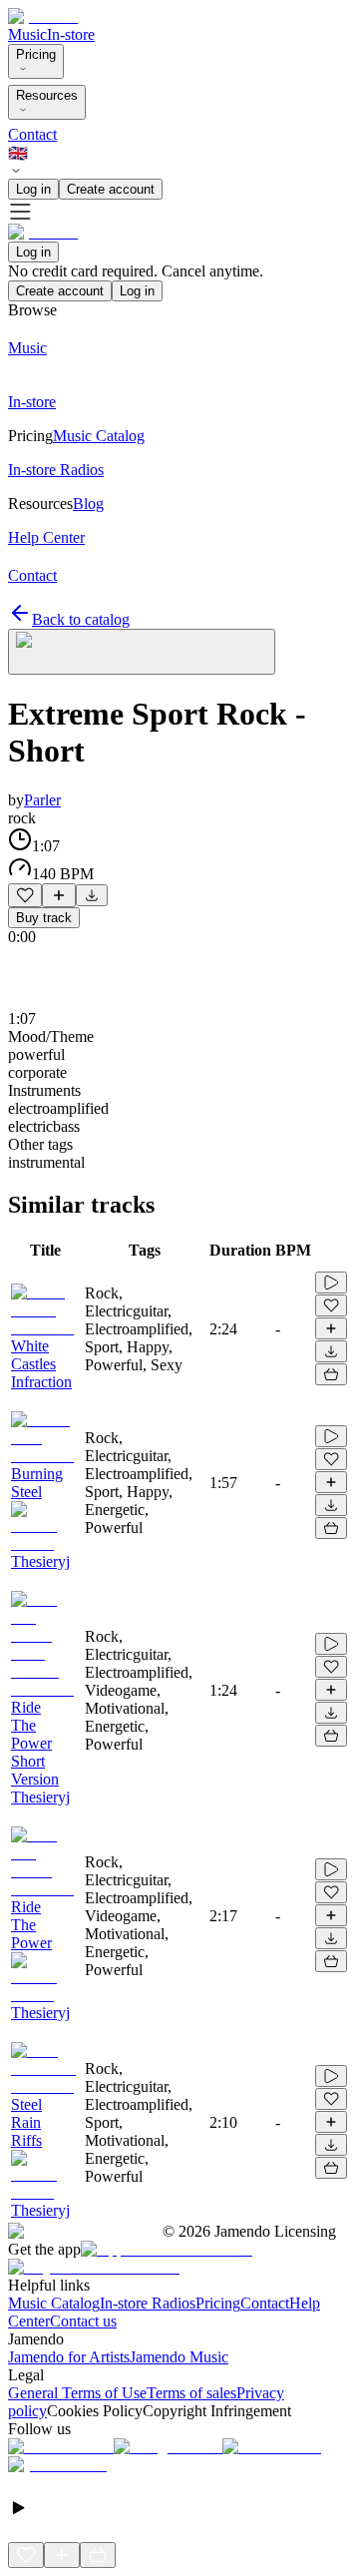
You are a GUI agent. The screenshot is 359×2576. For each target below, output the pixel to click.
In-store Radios (148, 2303)
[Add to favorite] (25, 895)
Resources (47, 95)
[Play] (142, 652)
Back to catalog (81, 619)
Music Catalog (54, 2303)
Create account (111, 189)
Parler (42, 800)
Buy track (44, 918)
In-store (71, 34)
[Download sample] (92, 895)
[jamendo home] (43, 16)
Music (27, 34)
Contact (32, 134)
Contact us (83, 2321)
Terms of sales (191, 2393)
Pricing (36, 54)
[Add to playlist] (59, 895)
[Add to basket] (331, 1374)
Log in (33, 189)
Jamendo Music (179, 2357)
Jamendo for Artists (69, 2357)
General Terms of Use (77, 2393)
